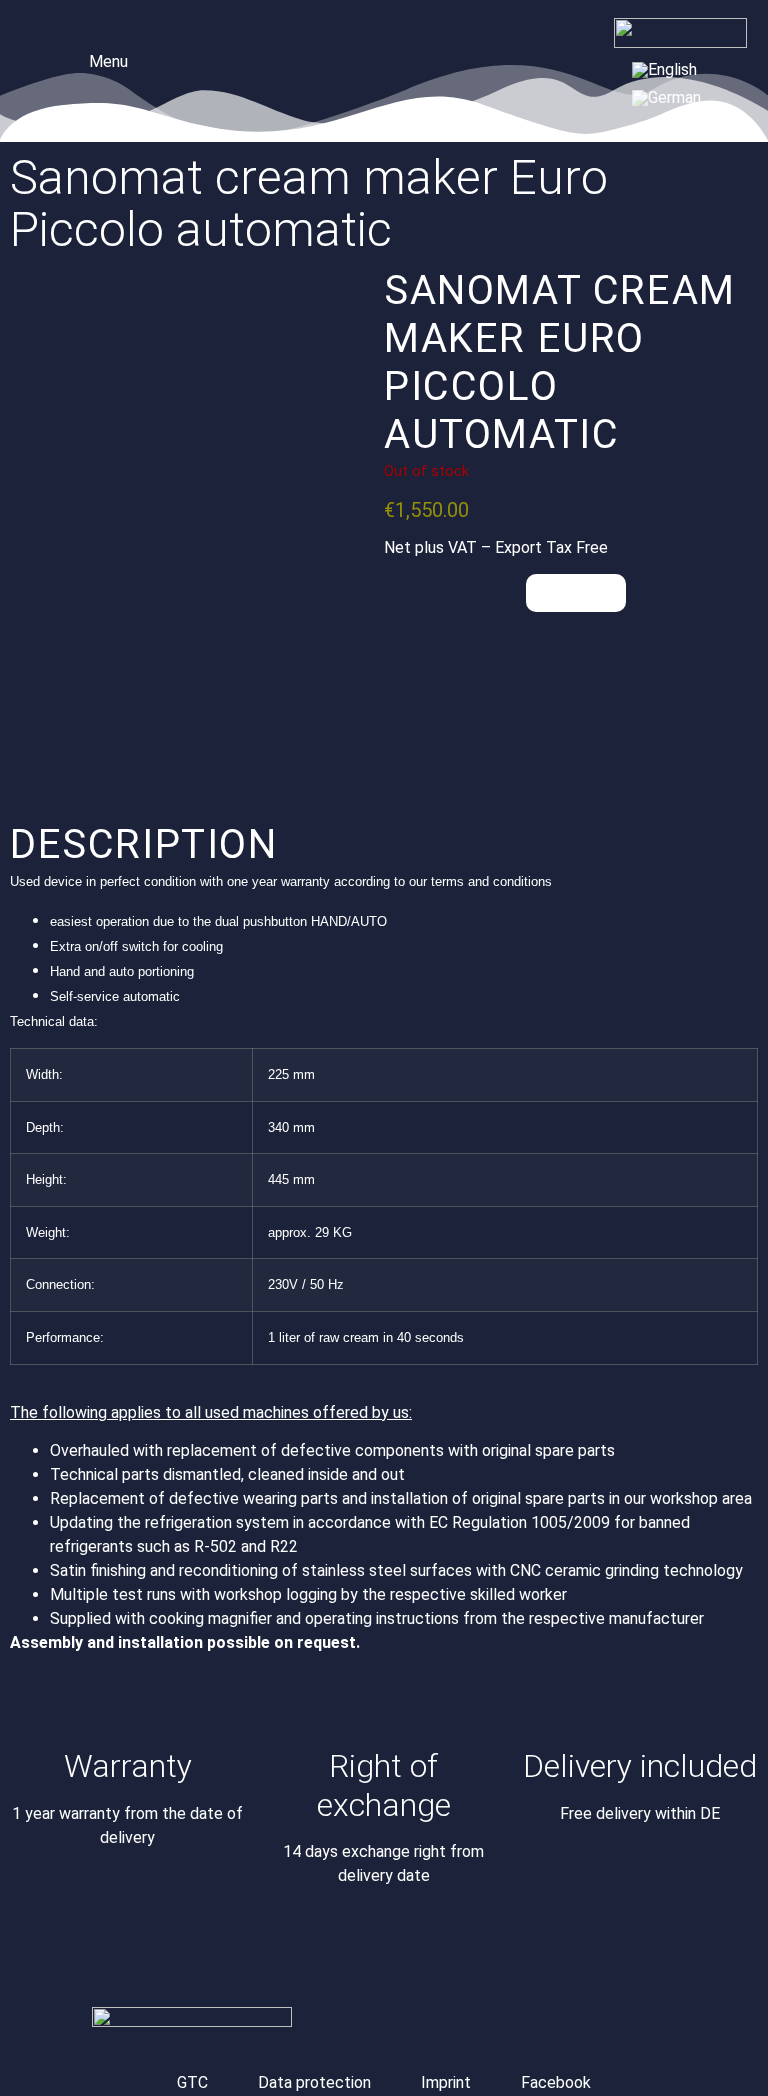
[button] (94, 59)
